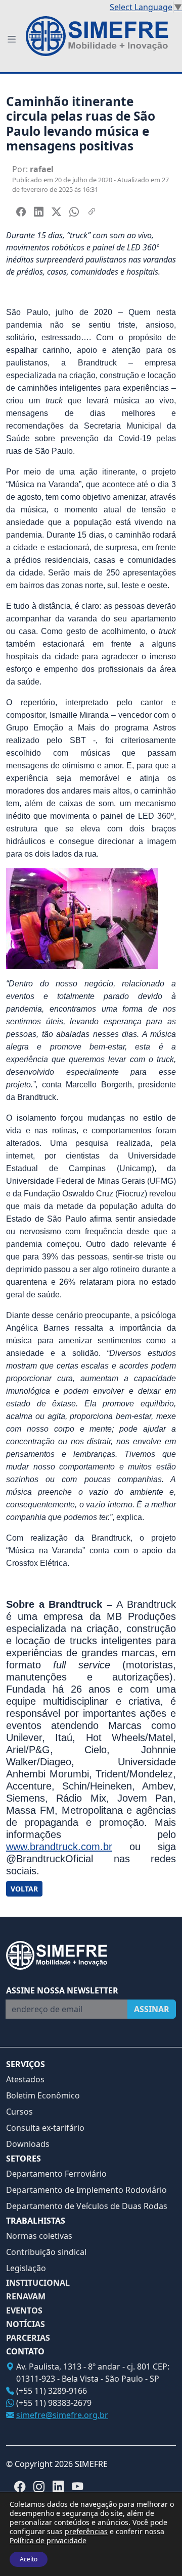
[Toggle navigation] (12, 40)
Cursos (19, 2112)
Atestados (25, 2079)
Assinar (152, 2009)
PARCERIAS (28, 2338)
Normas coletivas (39, 2236)
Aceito (29, 2559)
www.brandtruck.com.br (59, 1847)
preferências (86, 2532)
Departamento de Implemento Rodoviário (86, 2190)
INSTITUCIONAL (38, 2283)
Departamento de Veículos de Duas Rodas (87, 2206)
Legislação (26, 2268)
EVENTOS (24, 2311)
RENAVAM (26, 2297)
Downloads (28, 2144)
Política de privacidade (48, 2540)
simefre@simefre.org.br (62, 2415)
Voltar (24, 1889)
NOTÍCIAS (26, 2324)
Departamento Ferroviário (56, 2174)
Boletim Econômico (43, 2095)
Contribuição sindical (46, 2252)
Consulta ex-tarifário (45, 2128)
